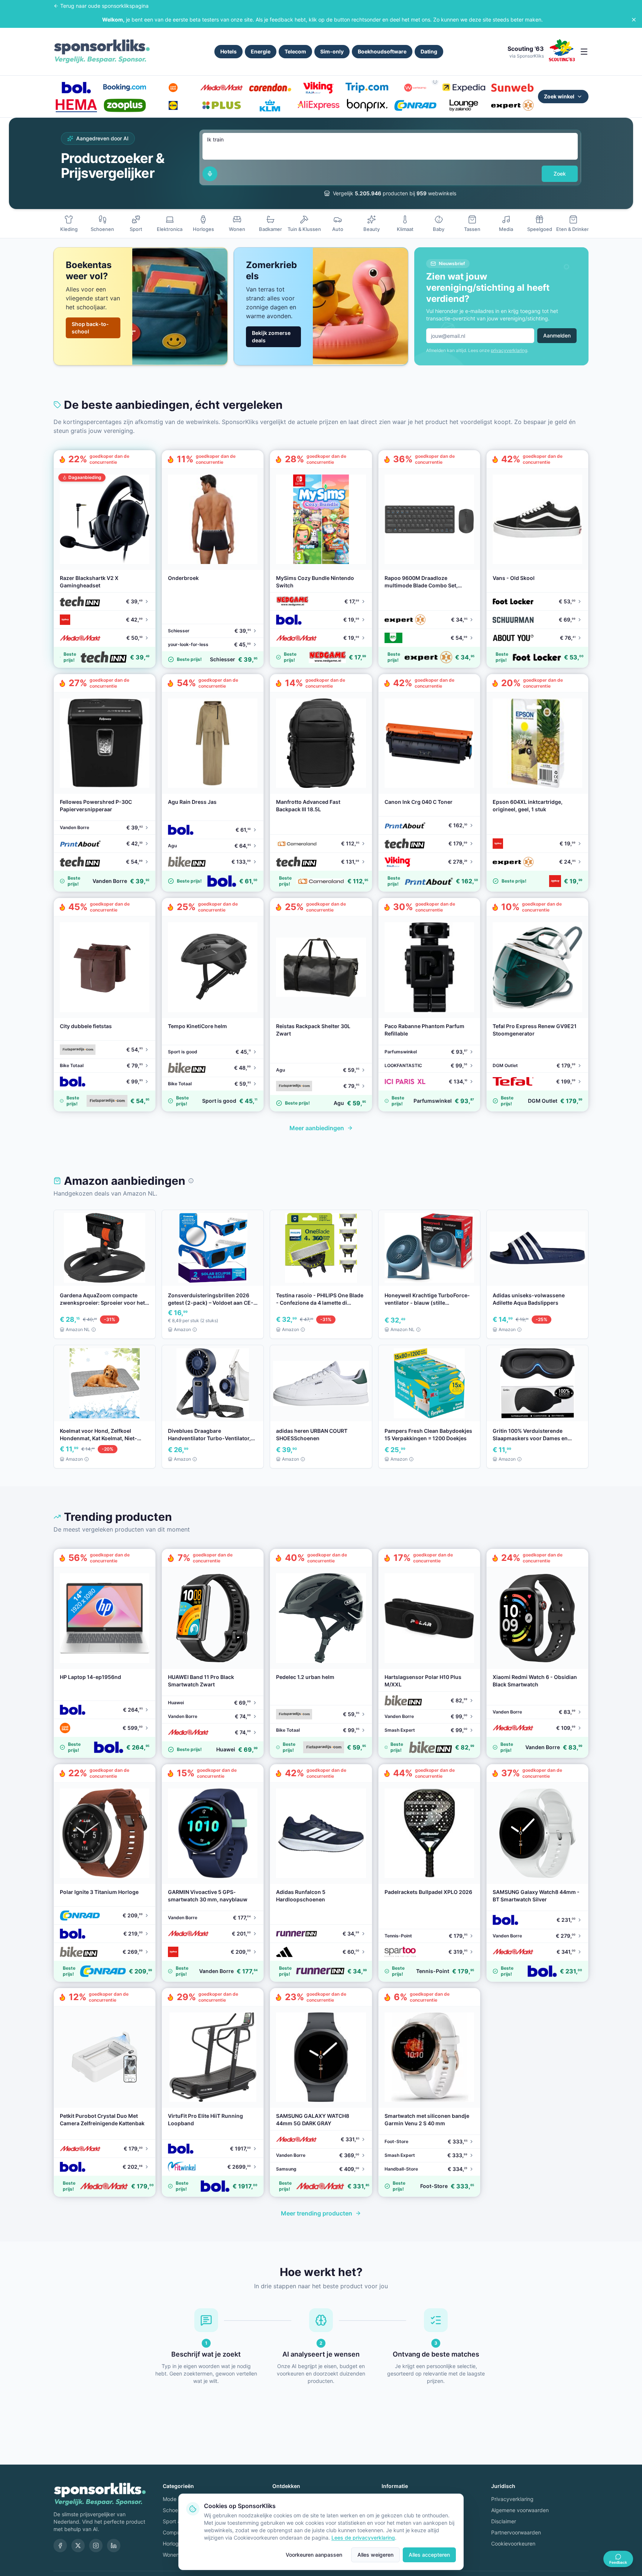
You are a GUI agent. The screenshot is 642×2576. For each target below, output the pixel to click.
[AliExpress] (318, 105)
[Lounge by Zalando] (464, 105)
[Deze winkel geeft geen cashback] (435, 82)
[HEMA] (76, 105)
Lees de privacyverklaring (363, 2538)
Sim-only (332, 51)
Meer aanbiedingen (317, 1128)
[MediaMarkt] (221, 88)
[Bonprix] (367, 105)
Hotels (228, 51)
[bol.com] (76, 88)
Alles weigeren (375, 2555)
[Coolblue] (173, 88)
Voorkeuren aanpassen (314, 2555)
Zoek (560, 174)
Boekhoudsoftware (382, 51)
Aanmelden (557, 335)
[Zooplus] (124, 105)
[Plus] (221, 105)
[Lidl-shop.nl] (173, 105)
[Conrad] (415, 105)
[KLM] (270, 105)
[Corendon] (270, 88)
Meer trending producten (317, 2213)
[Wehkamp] (415, 88)
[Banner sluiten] (634, 20)
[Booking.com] (124, 88)
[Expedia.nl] (464, 88)
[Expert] (512, 105)
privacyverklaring (509, 350)
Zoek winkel (559, 96)
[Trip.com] (367, 88)
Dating (429, 51)
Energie (261, 51)
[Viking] (318, 88)
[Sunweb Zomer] (512, 88)
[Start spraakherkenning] (210, 174)
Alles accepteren (429, 2555)
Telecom (295, 51)
